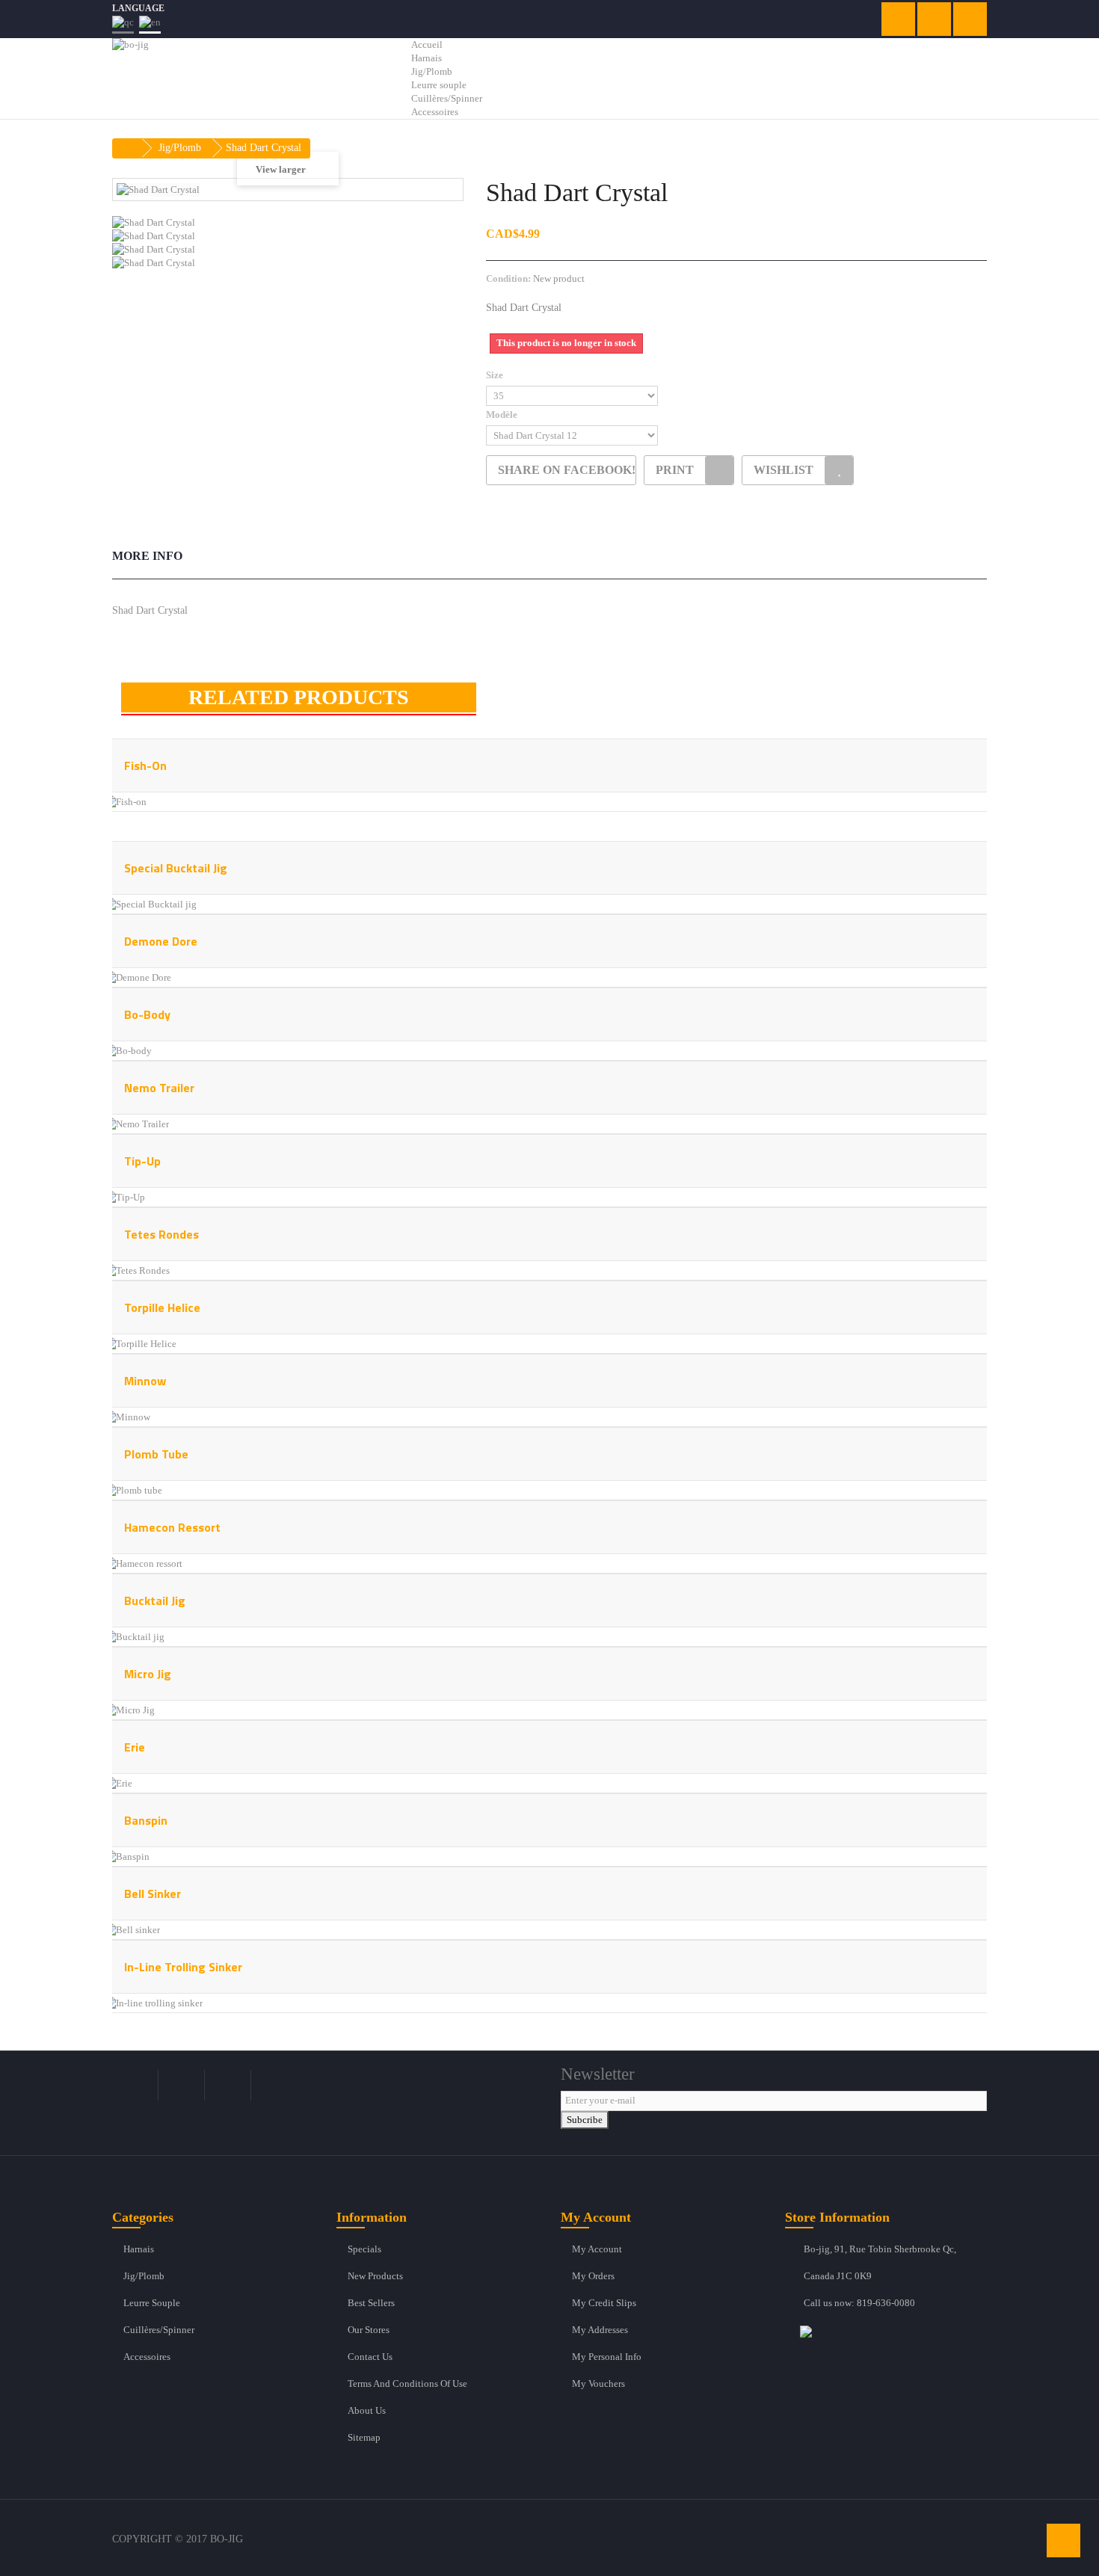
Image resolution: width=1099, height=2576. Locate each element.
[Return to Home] (128, 148)
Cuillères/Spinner (159, 2330)
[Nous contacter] (893, 2331)
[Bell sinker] (132, 1929)
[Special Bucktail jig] (150, 903)
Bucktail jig (155, 1600)
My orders (593, 2276)
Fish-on (145, 765)
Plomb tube (156, 1454)
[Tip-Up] (124, 1196)
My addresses (600, 2330)
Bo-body (147, 1014)
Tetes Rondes (161, 1234)
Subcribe (585, 2120)
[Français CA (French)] (123, 24)
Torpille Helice (162, 1307)
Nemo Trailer (159, 1088)
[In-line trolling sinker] (153, 2002)
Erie (135, 1747)
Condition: (508, 278)
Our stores (369, 2330)
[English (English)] (150, 24)
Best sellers (371, 2303)
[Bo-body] (128, 1050)
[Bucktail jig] (134, 1636)
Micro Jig (148, 1674)
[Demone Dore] (138, 977)
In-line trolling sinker (183, 1967)
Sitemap (364, 2437)
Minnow (145, 1381)
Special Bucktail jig (176, 868)
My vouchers (598, 2384)
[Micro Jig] (129, 1709)
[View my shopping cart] (898, 19)
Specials (364, 2249)
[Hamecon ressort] (143, 1563)
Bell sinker (153, 1894)
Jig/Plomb (144, 2276)
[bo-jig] (250, 71)
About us (367, 2410)
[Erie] (118, 1782)
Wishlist (784, 470)
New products (375, 2276)
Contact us (370, 2357)
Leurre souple (152, 2303)
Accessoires (147, 2357)
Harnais (139, 2249)
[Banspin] (127, 1856)
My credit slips (604, 2303)
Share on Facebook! (567, 470)
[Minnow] (127, 1416)
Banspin (146, 1820)
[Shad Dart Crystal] (288, 223)
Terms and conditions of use (407, 2384)
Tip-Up (142, 1161)
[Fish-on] (125, 801)
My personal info (607, 2357)
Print (675, 470)
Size (496, 375)
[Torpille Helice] (140, 1343)
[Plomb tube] (133, 1489)
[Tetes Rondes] (137, 1270)
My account (597, 2249)
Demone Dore (161, 941)
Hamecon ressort (172, 1527)
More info (147, 556)
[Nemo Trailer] (136, 1123)
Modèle (503, 415)
